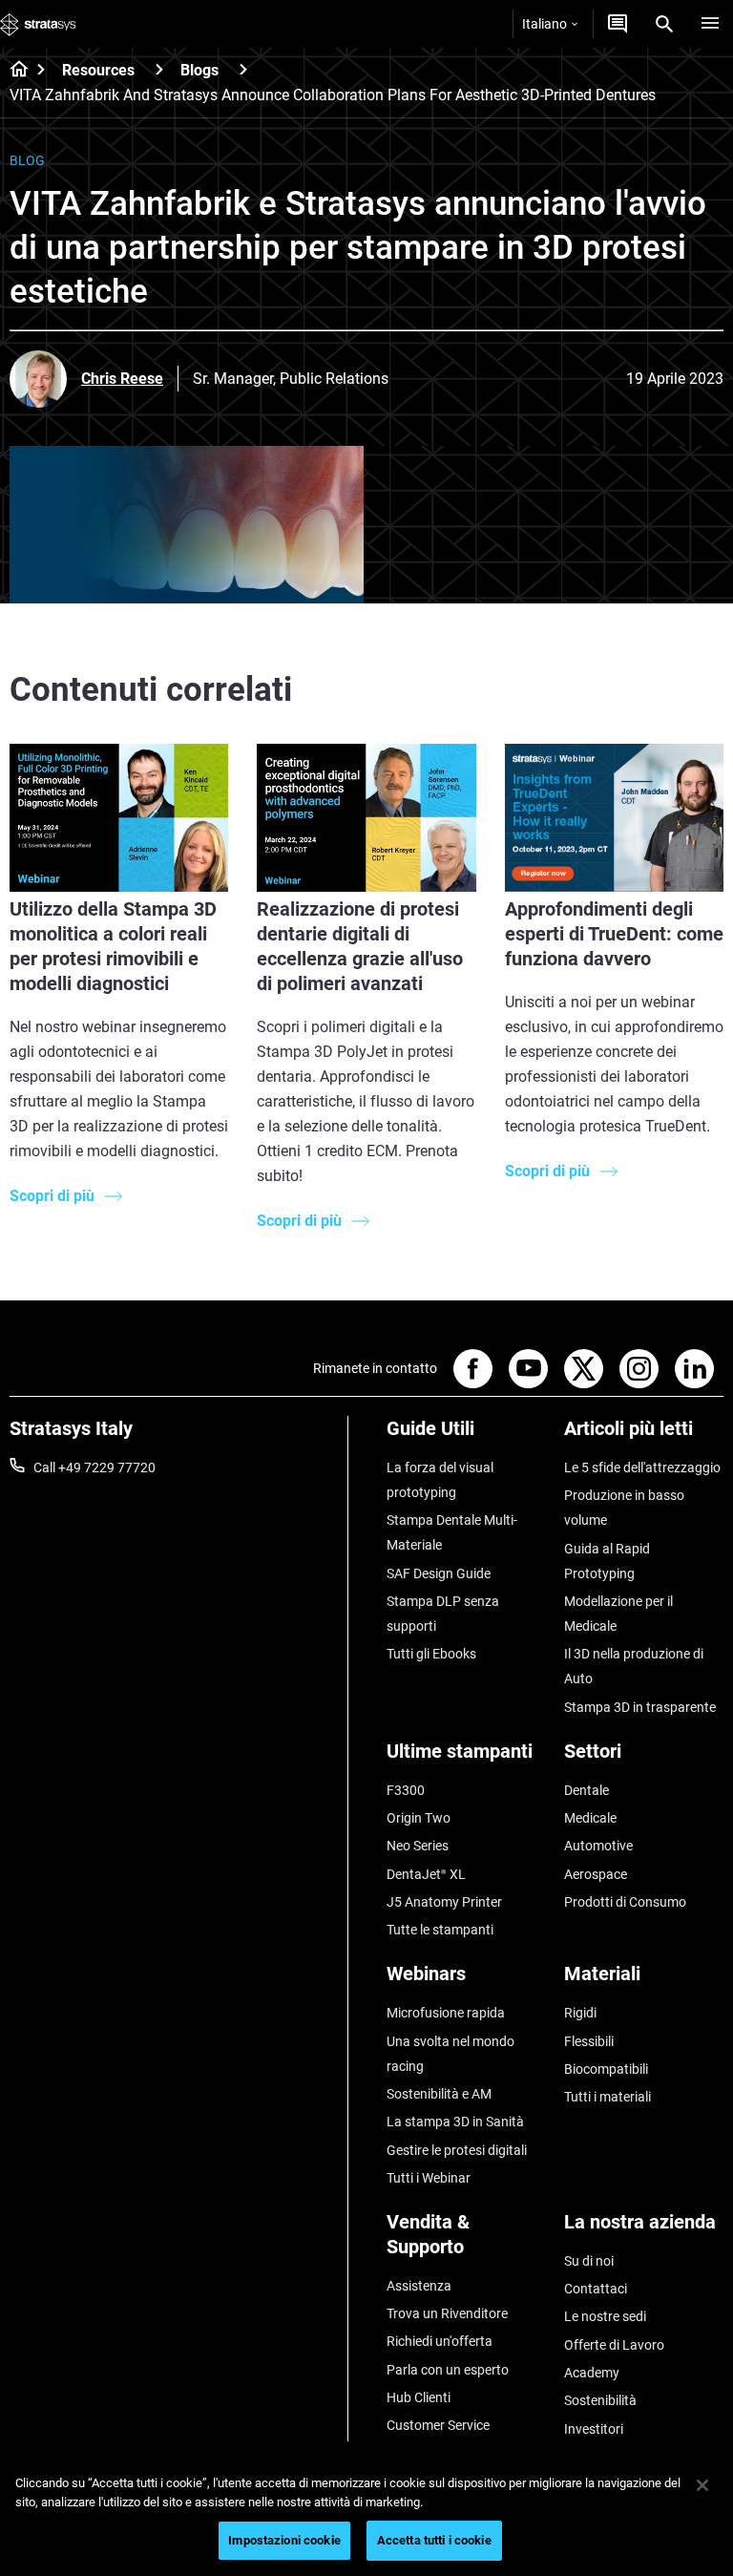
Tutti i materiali (607, 2097)
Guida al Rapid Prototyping (607, 1561)
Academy (592, 2373)
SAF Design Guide (439, 1573)
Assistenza (419, 2286)
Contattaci (596, 2289)
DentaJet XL (426, 1874)
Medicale (590, 1818)
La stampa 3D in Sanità (455, 2122)
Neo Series (418, 1846)
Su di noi (589, 2261)
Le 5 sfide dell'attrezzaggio (642, 1467)
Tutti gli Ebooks (431, 1654)
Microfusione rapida (446, 2013)
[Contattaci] (618, 24)
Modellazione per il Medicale (618, 1614)
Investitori (594, 2429)
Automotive (598, 1846)
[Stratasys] (38, 24)
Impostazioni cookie (284, 2540)
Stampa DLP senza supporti (443, 1614)
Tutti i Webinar (429, 2178)
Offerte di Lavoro (614, 2345)
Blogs (199, 70)
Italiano (545, 24)
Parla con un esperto (448, 2370)
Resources (98, 70)
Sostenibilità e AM (439, 2094)
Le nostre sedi (605, 2316)
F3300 (406, 1790)
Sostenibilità (600, 2400)
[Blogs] (243, 69)
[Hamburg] (710, 24)
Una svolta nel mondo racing (450, 2054)
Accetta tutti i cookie (434, 2540)
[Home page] (13, 71)
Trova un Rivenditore (447, 2313)
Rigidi (580, 2013)
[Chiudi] (702, 2485)
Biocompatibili (606, 2069)
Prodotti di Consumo (625, 1902)
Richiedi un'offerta (440, 2341)
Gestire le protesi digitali (457, 2150)
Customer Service (438, 2425)
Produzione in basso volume (624, 1508)
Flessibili (589, 2041)
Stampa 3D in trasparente (640, 1707)
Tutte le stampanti (440, 1930)
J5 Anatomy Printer (444, 1902)
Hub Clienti (419, 2397)
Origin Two (419, 1818)
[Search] (664, 24)
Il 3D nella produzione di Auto (634, 1666)
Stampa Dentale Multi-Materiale (452, 1532)
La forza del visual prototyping (440, 1480)
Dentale (586, 1790)
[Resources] (159, 69)
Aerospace (596, 1874)
